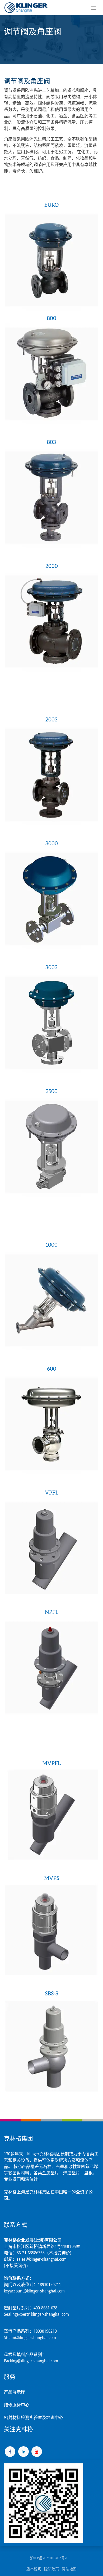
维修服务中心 (17, 2405)
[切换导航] (94, 8)
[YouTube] (37, 2452)
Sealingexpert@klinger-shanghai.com (36, 2314)
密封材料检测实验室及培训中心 (34, 2417)
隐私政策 (51, 2569)
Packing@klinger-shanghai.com (31, 2361)
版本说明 (34, 2569)
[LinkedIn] (24, 2452)
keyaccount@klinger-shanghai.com (34, 2291)
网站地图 (69, 2569)
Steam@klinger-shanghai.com (30, 2337)
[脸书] (10, 2452)
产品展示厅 (15, 2392)
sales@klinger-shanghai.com (42, 2259)
